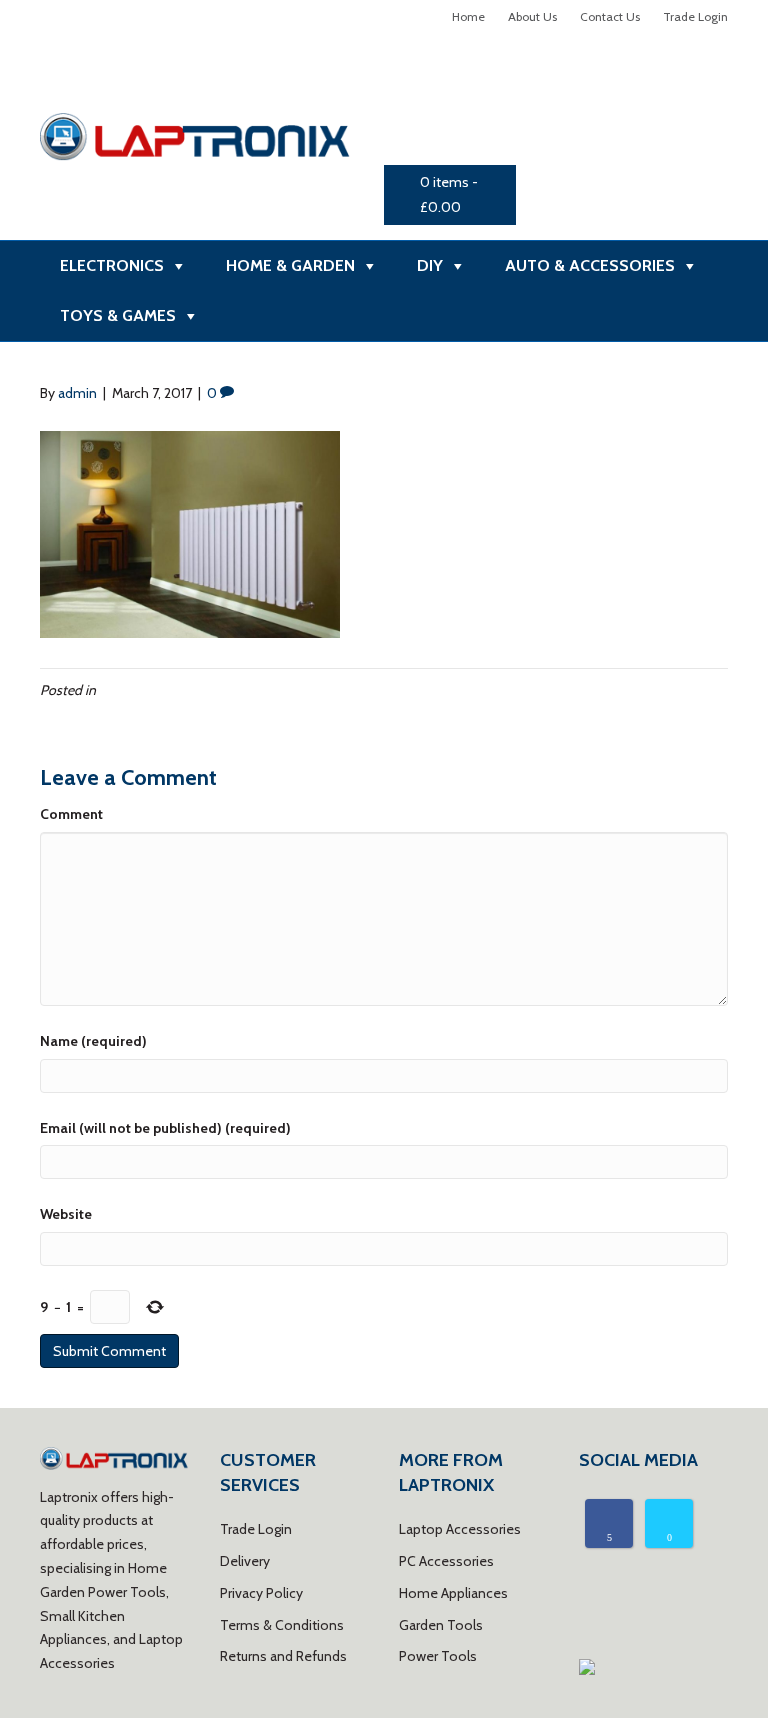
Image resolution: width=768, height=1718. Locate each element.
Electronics (112, 265)
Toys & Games (118, 315)
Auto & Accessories (590, 265)
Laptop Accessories (460, 1529)
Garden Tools (441, 1625)
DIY (430, 265)
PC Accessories (446, 1561)
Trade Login (695, 16)
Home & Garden (290, 265)
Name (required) (93, 1041)
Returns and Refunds (283, 1656)
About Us (532, 16)
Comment (71, 814)
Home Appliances (453, 1593)
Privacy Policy (261, 1593)
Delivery (245, 1561)
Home (468, 16)
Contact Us (610, 16)
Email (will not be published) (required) (165, 1128)
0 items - (449, 194)
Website (66, 1214)
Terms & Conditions (282, 1625)
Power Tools (438, 1656)
